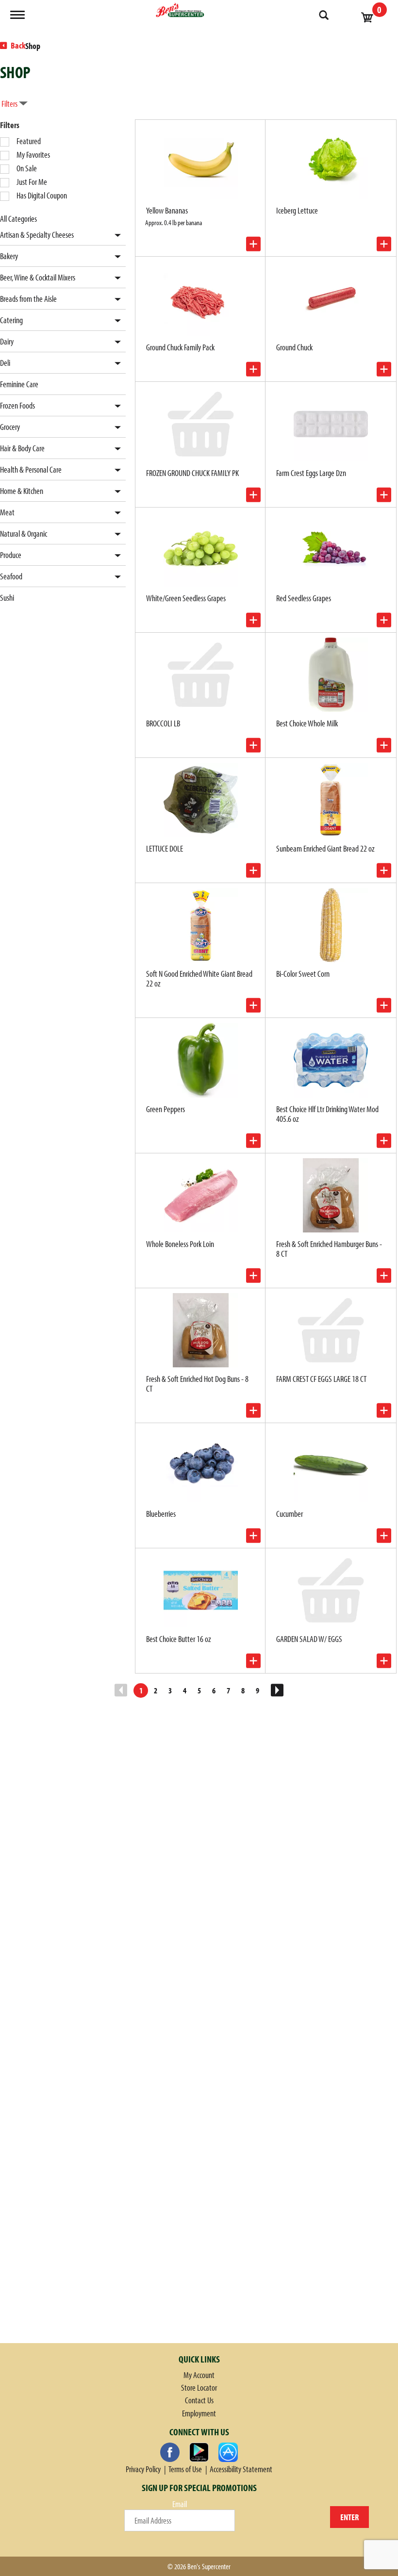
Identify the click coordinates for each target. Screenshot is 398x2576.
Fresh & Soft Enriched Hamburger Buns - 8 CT (329, 1249)
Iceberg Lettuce (297, 210)
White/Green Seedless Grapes (186, 598)
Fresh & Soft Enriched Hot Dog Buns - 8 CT (197, 1384)
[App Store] (228, 2452)
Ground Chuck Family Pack (180, 347)
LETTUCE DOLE (165, 848)
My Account (199, 2375)
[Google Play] (199, 2452)
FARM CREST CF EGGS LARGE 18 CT (321, 1379)
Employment (199, 2413)
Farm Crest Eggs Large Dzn (311, 473)
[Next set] (277, 1690)
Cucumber (290, 1514)
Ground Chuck (294, 347)
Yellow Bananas (167, 210)
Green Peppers (166, 1109)
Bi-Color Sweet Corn (303, 974)
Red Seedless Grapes (304, 598)
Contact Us (199, 2400)
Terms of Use (185, 2469)
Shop (33, 46)
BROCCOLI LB (163, 723)
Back (17, 45)
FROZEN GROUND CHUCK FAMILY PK (192, 473)
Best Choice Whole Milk (307, 723)
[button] (115, 236)
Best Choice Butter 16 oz (179, 1639)
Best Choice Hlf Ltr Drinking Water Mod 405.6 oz (327, 1114)
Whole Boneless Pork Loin (180, 1244)
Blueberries (161, 1514)
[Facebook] (170, 2452)
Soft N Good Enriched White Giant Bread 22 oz (199, 978)
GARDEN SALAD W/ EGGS (309, 1639)
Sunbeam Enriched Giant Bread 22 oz (325, 848)
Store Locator (199, 2387)
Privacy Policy (143, 2469)
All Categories (18, 219)
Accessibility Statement (241, 2469)
